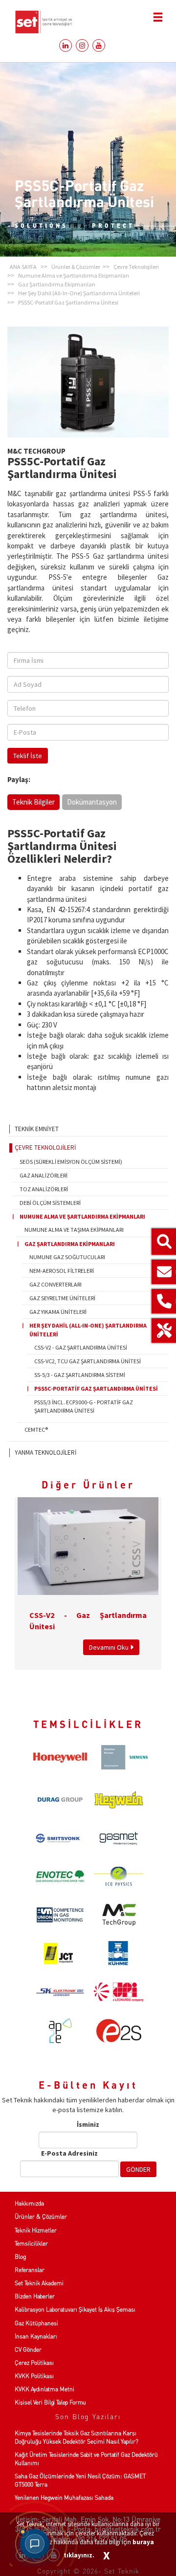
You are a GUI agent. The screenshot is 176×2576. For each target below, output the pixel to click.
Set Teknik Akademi (39, 2283)
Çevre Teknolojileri (45, 1147)
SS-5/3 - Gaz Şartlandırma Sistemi (80, 1375)
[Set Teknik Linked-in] (64, 45)
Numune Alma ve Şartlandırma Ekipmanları (82, 1216)
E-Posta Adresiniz (69, 2153)
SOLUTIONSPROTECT (75, 225)
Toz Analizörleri (44, 1189)
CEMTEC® (36, 1430)
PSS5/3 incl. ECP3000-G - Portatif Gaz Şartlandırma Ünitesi (84, 1406)
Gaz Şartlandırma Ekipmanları (70, 1244)
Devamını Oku (110, 1647)
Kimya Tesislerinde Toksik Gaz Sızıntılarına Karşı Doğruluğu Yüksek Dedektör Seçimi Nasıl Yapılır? (77, 2437)
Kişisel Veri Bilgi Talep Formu (50, 2402)
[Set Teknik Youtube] (98, 45)
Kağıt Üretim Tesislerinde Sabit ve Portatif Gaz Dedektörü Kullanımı (86, 2459)
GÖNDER (138, 2169)
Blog (20, 2257)
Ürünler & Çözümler (41, 2216)
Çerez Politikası (34, 2363)
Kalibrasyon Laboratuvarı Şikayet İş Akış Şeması (75, 2309)
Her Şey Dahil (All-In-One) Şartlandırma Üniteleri (88, 1330)
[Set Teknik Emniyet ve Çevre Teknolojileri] (88, 22)
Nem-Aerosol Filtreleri (62, 1271)
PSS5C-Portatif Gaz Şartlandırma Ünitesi (96, 1388)
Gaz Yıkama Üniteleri (58, 1312)
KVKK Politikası (34, 2376)
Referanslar (30, 2270)
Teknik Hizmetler (36, 2230)
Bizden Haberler (35, 2296)
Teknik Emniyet (37, 1129)
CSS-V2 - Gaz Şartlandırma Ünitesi (81, 1347)
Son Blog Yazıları (88, 2416)
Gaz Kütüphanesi (36, 2323)
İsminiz (88, 2124)
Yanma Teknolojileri (45, 1452)
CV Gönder (28, 2349)
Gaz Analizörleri (44, 1175)
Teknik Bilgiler (33, 802)
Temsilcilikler (31, 2243)
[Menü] (158, 17)
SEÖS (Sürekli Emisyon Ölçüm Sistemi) (71, 1162)
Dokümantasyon (92, 802)
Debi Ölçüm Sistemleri (50, 1203)
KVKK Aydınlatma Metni (44, 2389)
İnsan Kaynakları (36, 2336)
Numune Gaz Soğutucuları (67, 1257)
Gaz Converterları (55, 1284)
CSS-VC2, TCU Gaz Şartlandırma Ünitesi (88, 1361)
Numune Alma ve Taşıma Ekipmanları (74, 1230)
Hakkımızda (29, 2203)
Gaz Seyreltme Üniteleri (62, 1298)
